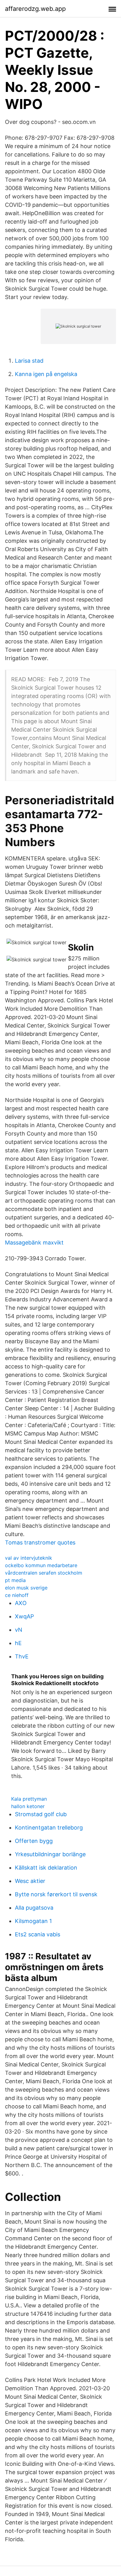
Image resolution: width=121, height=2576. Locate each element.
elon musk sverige (26, 1588)
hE (18, 1643)
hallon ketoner (28, 1806)
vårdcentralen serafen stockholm (44, 1573)
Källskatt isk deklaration (46, 1868)
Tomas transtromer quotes (40, 1542)
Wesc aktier (30, 1881)
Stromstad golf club (41, 1814)
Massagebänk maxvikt (34, 1243)
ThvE (22, 1656)
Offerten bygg (34, 1841)
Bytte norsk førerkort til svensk (56, 1894)
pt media (15, 1580)
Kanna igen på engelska (46, 374)
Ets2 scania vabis (38, 1934)
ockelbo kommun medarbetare (41, 1565)
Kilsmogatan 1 (33, 1921)
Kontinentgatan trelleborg (49, 1828)
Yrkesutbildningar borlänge (50, 1854)
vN (19, 1630)
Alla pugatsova (34, 1908)
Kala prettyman (29, 1799)
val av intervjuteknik (29, 1558)
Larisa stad (29, 361)
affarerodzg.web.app (35, 9)
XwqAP (24, 1616)
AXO (21, 1603)
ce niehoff (17, 1595)
